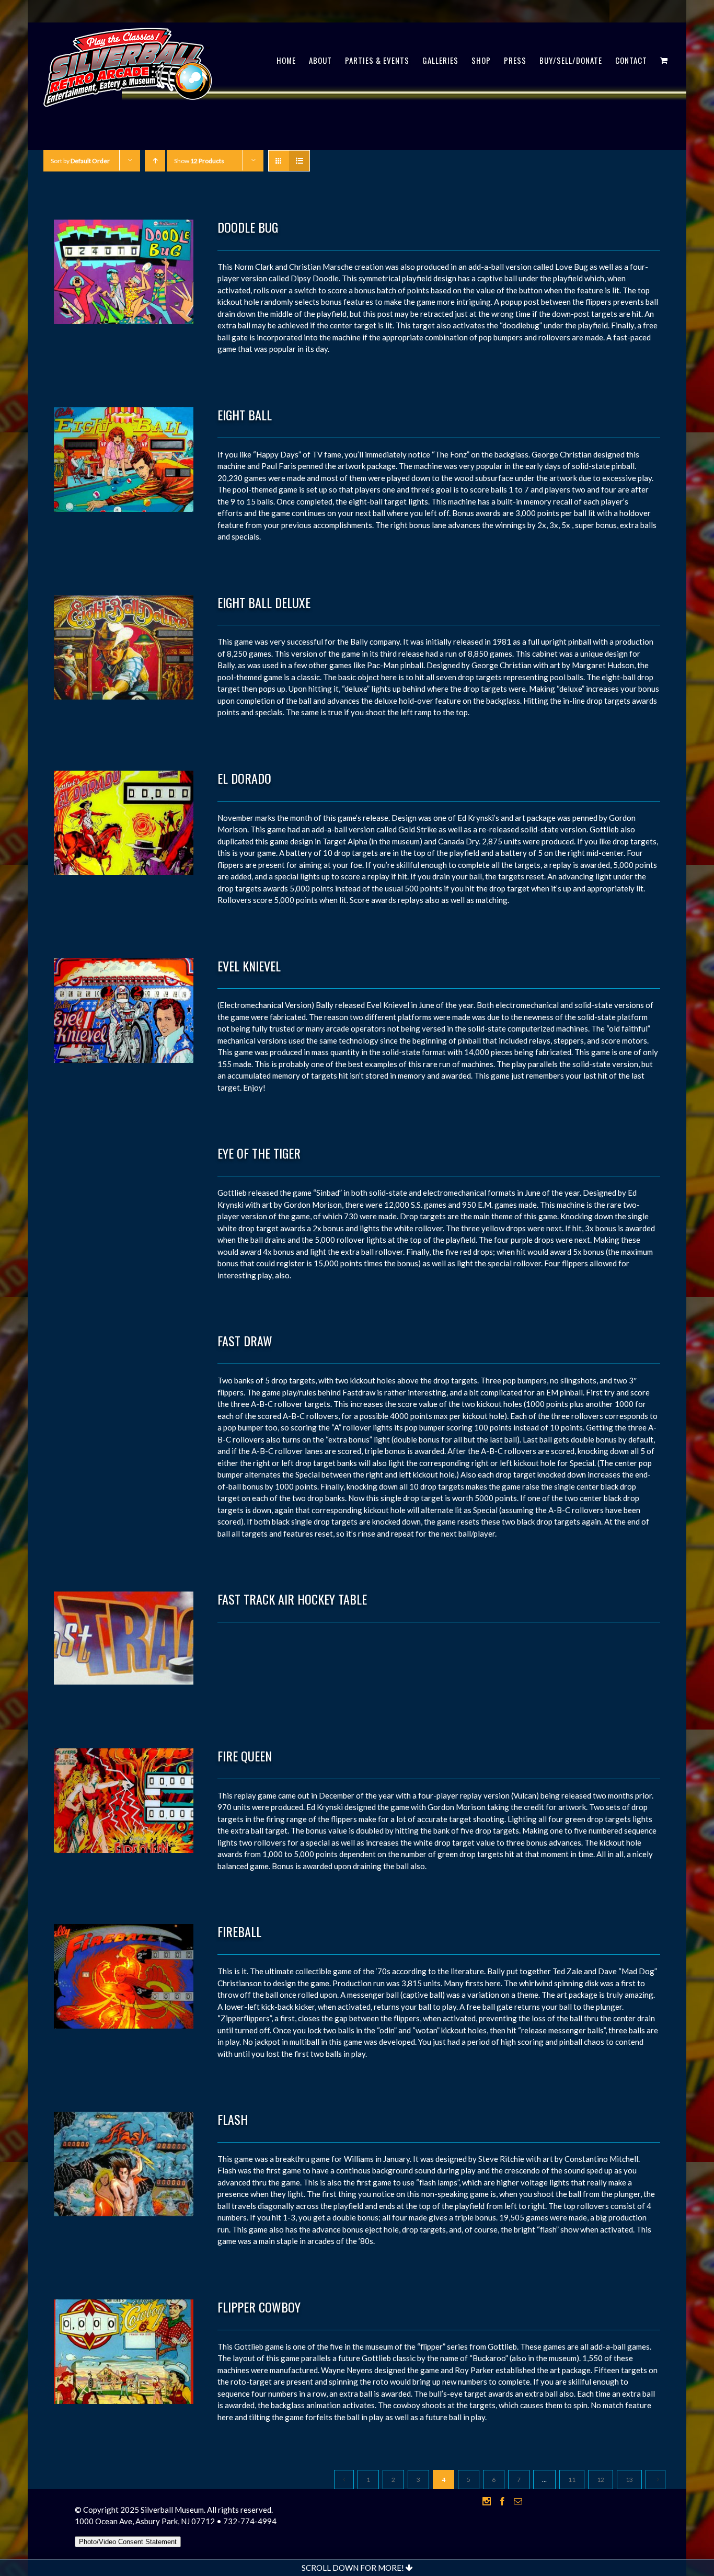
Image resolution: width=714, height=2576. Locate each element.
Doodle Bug (248, 227)
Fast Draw (245, 1341)
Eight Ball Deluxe (264, 602)
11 (572, 2480)
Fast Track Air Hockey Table (292, 1599)
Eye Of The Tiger (259, 1153)
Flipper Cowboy (259, 2307)
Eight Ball (245, 415)
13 (629, 2480)
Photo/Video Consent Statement (128, 2542)
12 (601, 2480)
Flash (233, 2119)
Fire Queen (245, 1756)
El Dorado (244, 778)
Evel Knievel (249, 966)
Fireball (239, 1931)
